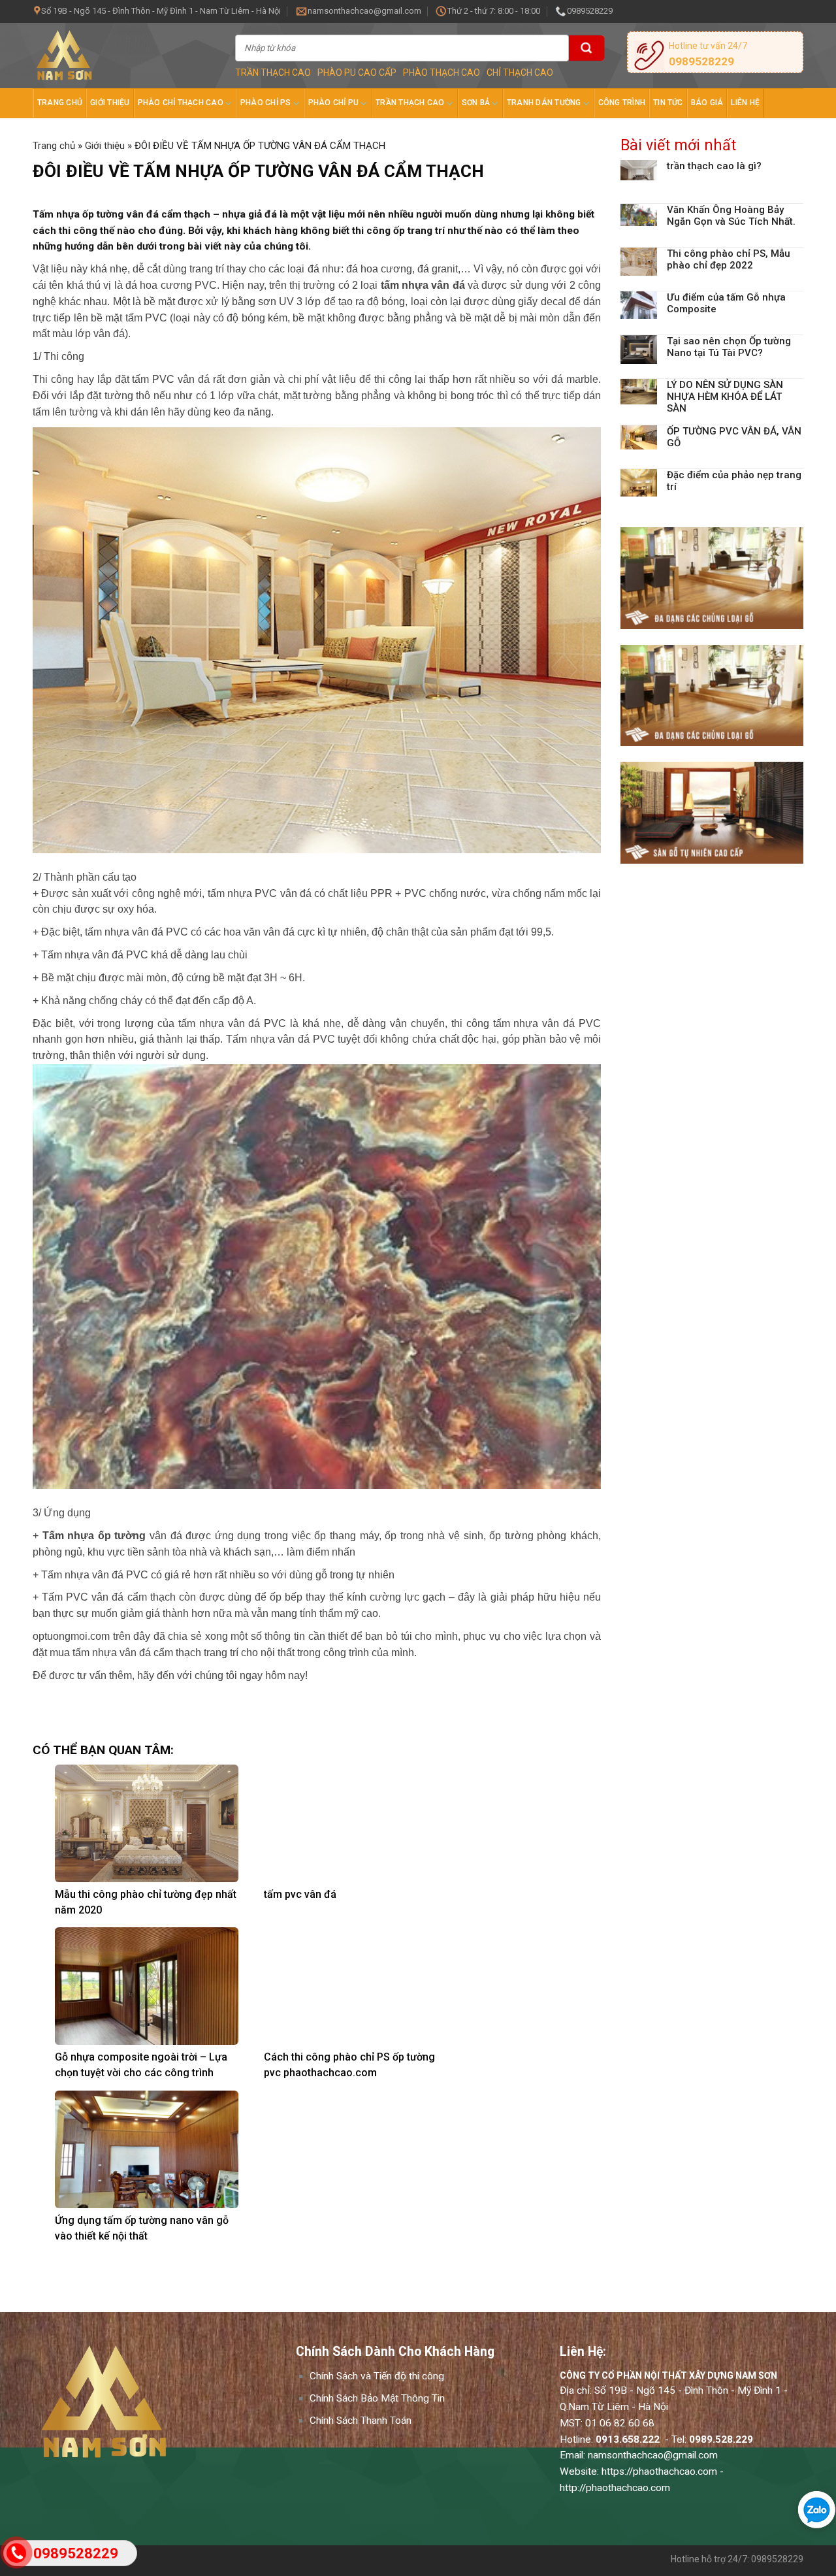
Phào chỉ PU (334, 103)
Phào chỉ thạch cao (181, 103)
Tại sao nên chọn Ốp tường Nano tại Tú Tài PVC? (729, 347)
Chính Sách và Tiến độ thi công (377, 2376)
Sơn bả (476, 103)
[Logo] (124, 56)
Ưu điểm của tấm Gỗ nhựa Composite (726, 303)
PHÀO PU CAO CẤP (357, 73)
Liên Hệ (745, 103)
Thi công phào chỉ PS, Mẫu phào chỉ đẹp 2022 (729, 259)
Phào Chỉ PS (266, 103)
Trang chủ (60, 103)
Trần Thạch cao (410, 103)
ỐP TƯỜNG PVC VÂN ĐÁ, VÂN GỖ (734, 437)
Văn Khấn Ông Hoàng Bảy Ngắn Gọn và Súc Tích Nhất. (731, 216)
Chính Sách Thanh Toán (361, 2421)
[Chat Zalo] (813, 2510)
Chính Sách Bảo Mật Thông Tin (377, 2398)
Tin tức (668, 103)
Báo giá (707, 103)
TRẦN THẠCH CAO (273, 73)
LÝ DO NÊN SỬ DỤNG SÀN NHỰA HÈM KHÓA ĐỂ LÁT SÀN (725, 397)
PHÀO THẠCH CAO (442, 73)
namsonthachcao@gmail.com (653, 2455)
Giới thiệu (105, 146)
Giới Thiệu (110, 103)
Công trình (622, 103)
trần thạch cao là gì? (714, 166)
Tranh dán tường (544, 103)
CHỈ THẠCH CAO (520, 73)
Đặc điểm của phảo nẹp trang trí (734, 481)
